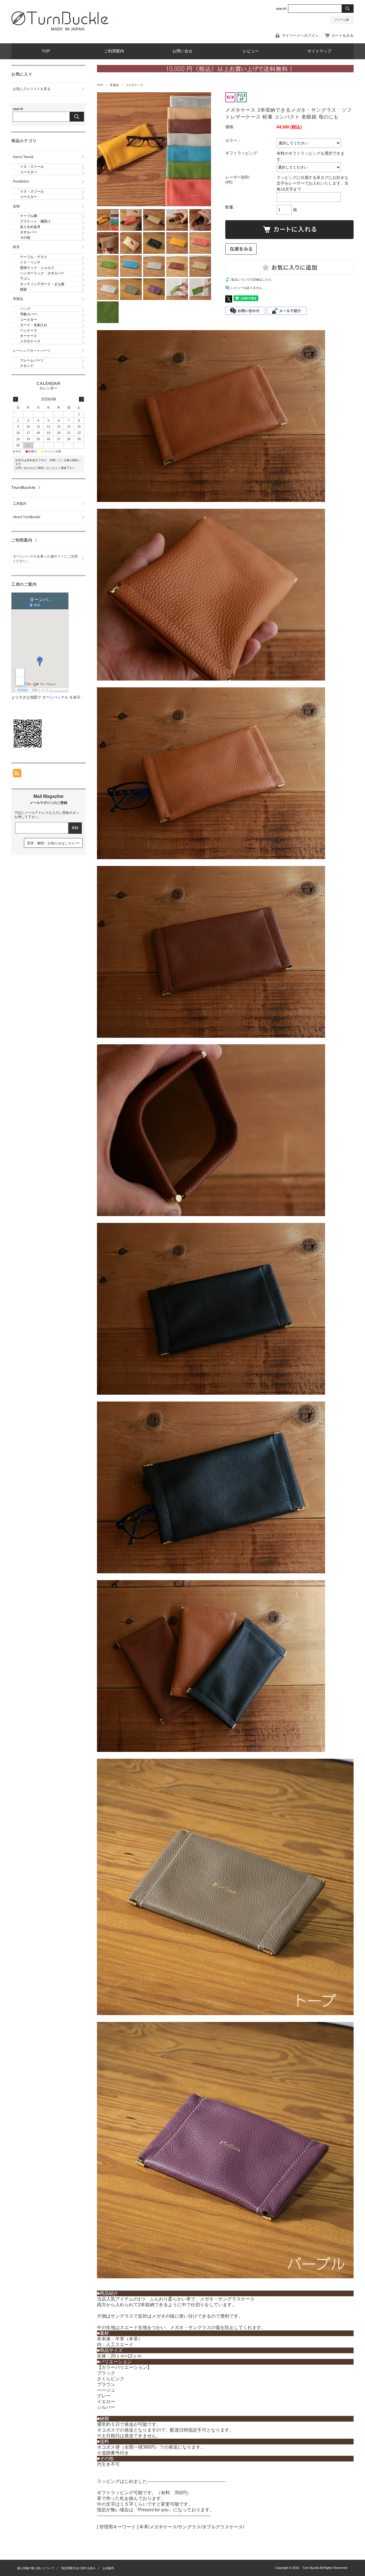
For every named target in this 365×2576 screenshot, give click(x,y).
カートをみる (342, 35)
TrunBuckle (24, 487)
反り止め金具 (30, 227)
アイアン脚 (342, 20)
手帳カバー (29, 314)
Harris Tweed (23, 157)
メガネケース (134, 85)
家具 (16, 247)
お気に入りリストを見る (32, 89)
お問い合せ (182, 51)
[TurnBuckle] (60, 29)
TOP (46, 51)
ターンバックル (55, 697)
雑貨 (23, 289)
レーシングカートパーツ (32, 351)
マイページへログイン (300, 35)
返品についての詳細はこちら (251, 279)
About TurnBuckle (27, 517)
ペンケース (29, 330)
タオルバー (29, 232)
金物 (16, 206)
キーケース (29, 336)
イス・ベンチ (30, 262)
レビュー (251, 51)
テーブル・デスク (34, 257)
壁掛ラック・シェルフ (37, 268)
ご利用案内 (114, 51)
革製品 (114, 85)
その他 (25, 238)
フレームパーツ (32, 360)
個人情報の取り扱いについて (36, 2568)
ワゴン (25, 279)
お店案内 (108, 2568)
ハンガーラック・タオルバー (42, 273)
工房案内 (20, 504)
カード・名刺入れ (34, 325)
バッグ (25, 309)
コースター (29, 172)
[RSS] (17, 774)
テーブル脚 (29, 216)
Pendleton (21, 181)
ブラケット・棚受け (35, 221)
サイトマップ (319, 51)
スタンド (27, 366)
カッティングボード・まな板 (42, 284)
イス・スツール (32, 167)
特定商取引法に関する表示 (78, 2568)
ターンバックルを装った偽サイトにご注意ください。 (45, 559)
